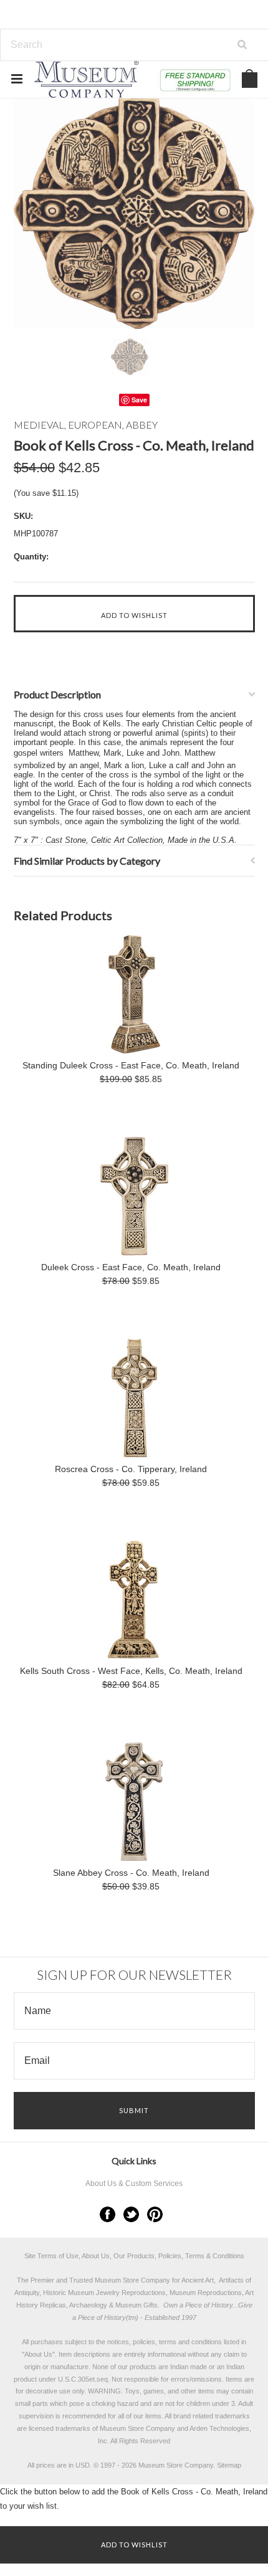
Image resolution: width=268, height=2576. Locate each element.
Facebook (108, 2214)
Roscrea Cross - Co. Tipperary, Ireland (131, 1469)
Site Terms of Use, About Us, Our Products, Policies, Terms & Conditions (134, 2256)
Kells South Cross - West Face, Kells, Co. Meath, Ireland (131, 1671)
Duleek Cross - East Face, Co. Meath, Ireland (131, 1267)
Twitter (131, 2214)
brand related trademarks (212, 2416)
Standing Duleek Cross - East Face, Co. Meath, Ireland (131, 1065)
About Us (38, 2354)
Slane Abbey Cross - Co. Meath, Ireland (131, 1873)
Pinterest (155, 2214)
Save (139, 400)
